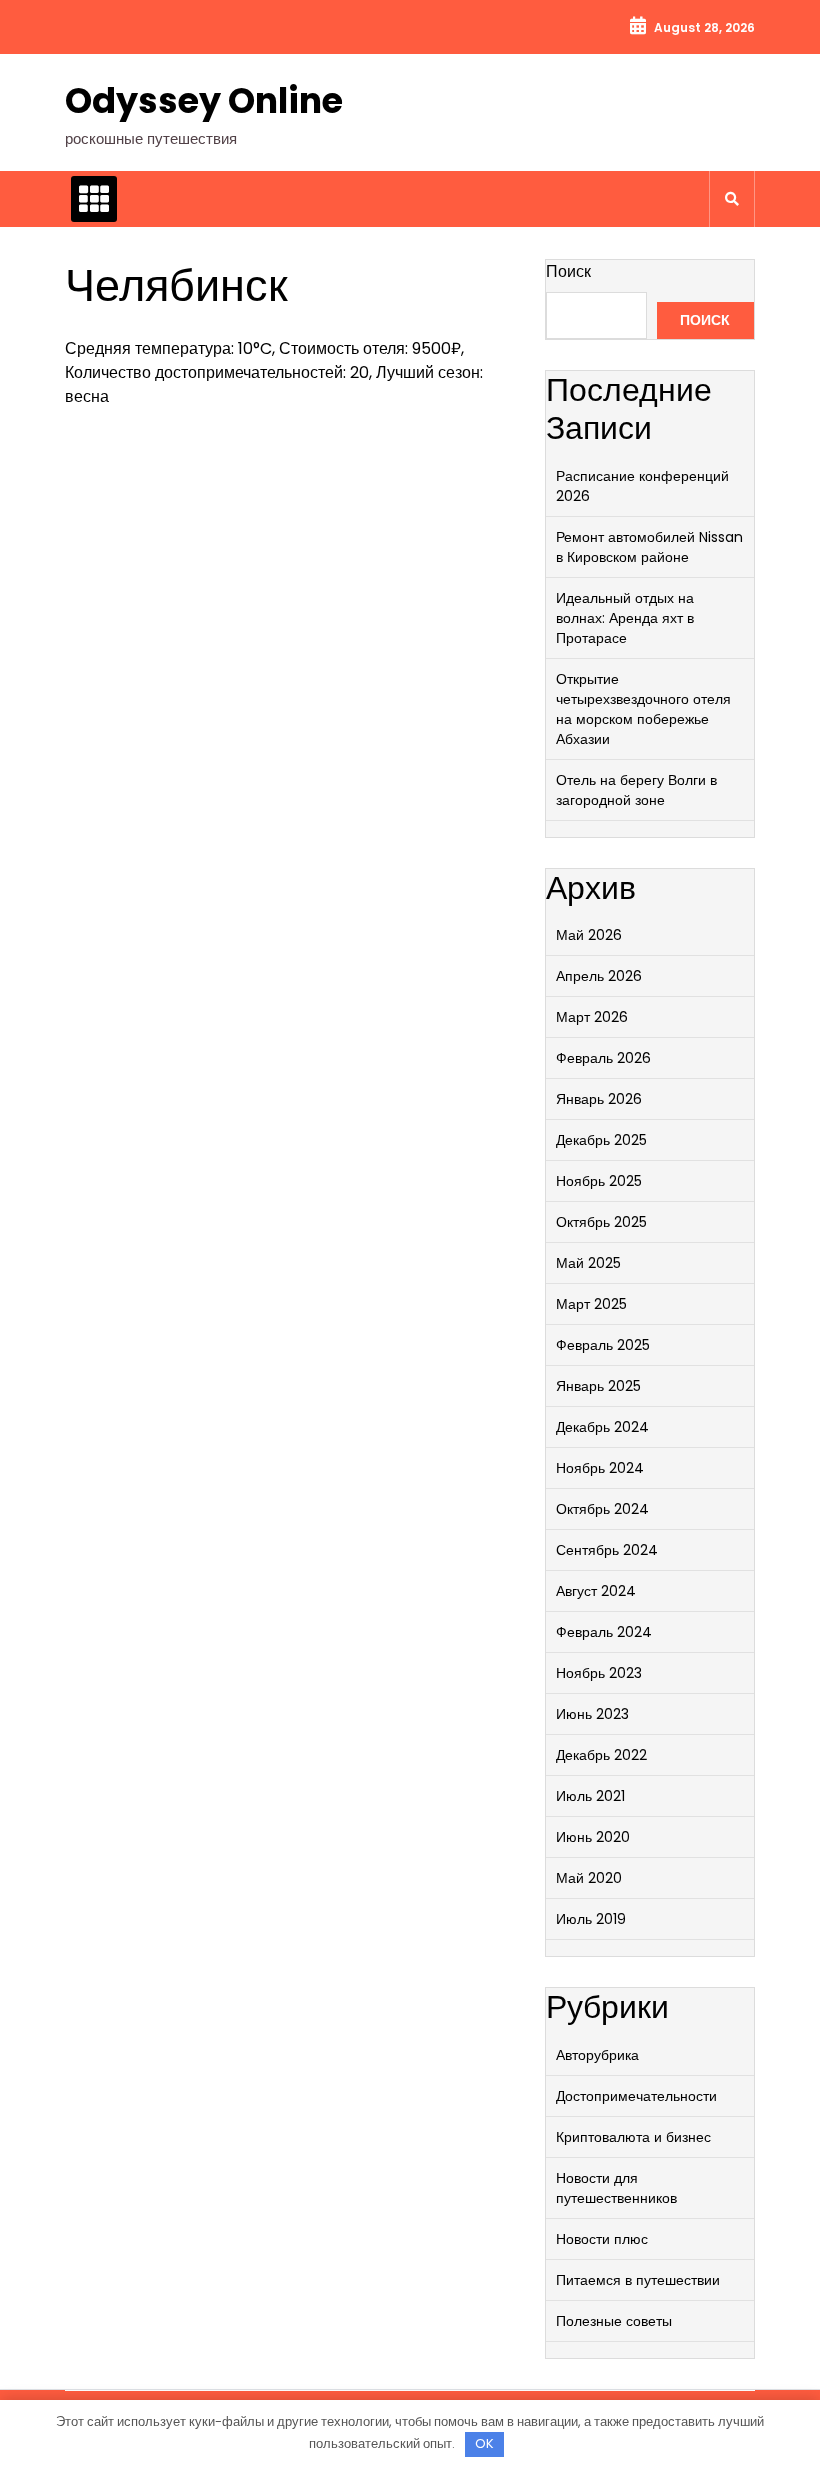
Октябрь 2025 (601, 1222)
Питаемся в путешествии (638, 2280)
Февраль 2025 (603, 1345)
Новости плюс (602, 2239)
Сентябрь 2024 (607, 1550)
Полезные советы (614, 2321)
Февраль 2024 (604, 1632)
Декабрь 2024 (602, 1427)
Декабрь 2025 (601, 1140)
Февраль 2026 (603, 1058)
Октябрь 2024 (602, 1509)
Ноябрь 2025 (599, 1181)
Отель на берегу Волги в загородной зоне (636, 790)
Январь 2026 (599, 1099)
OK (484, 2443)
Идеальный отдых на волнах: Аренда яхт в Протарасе (625, 618)
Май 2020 (589, 1878)
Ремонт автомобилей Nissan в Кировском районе (649, 547)
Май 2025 (588, 1263)
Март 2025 (591, 1304)
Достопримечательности (636, 2096)
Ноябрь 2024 (600, 1468)
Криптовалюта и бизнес (633, 2137)
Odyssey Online (204, 100)
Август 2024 (596, 1591)
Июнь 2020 (593, 1837)
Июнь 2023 (592, 1714)
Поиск (568, 271)
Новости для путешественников (616, 2188)
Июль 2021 (590, 1796)
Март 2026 (592, 1017)
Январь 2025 (598, 1386)
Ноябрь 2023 (599, 1673)
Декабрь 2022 (601, 1755)
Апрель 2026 (599, 976)
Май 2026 (589, 935)
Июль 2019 (591, 1919)
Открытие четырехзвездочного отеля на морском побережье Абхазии (643, 709)
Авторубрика (597, 2055)
